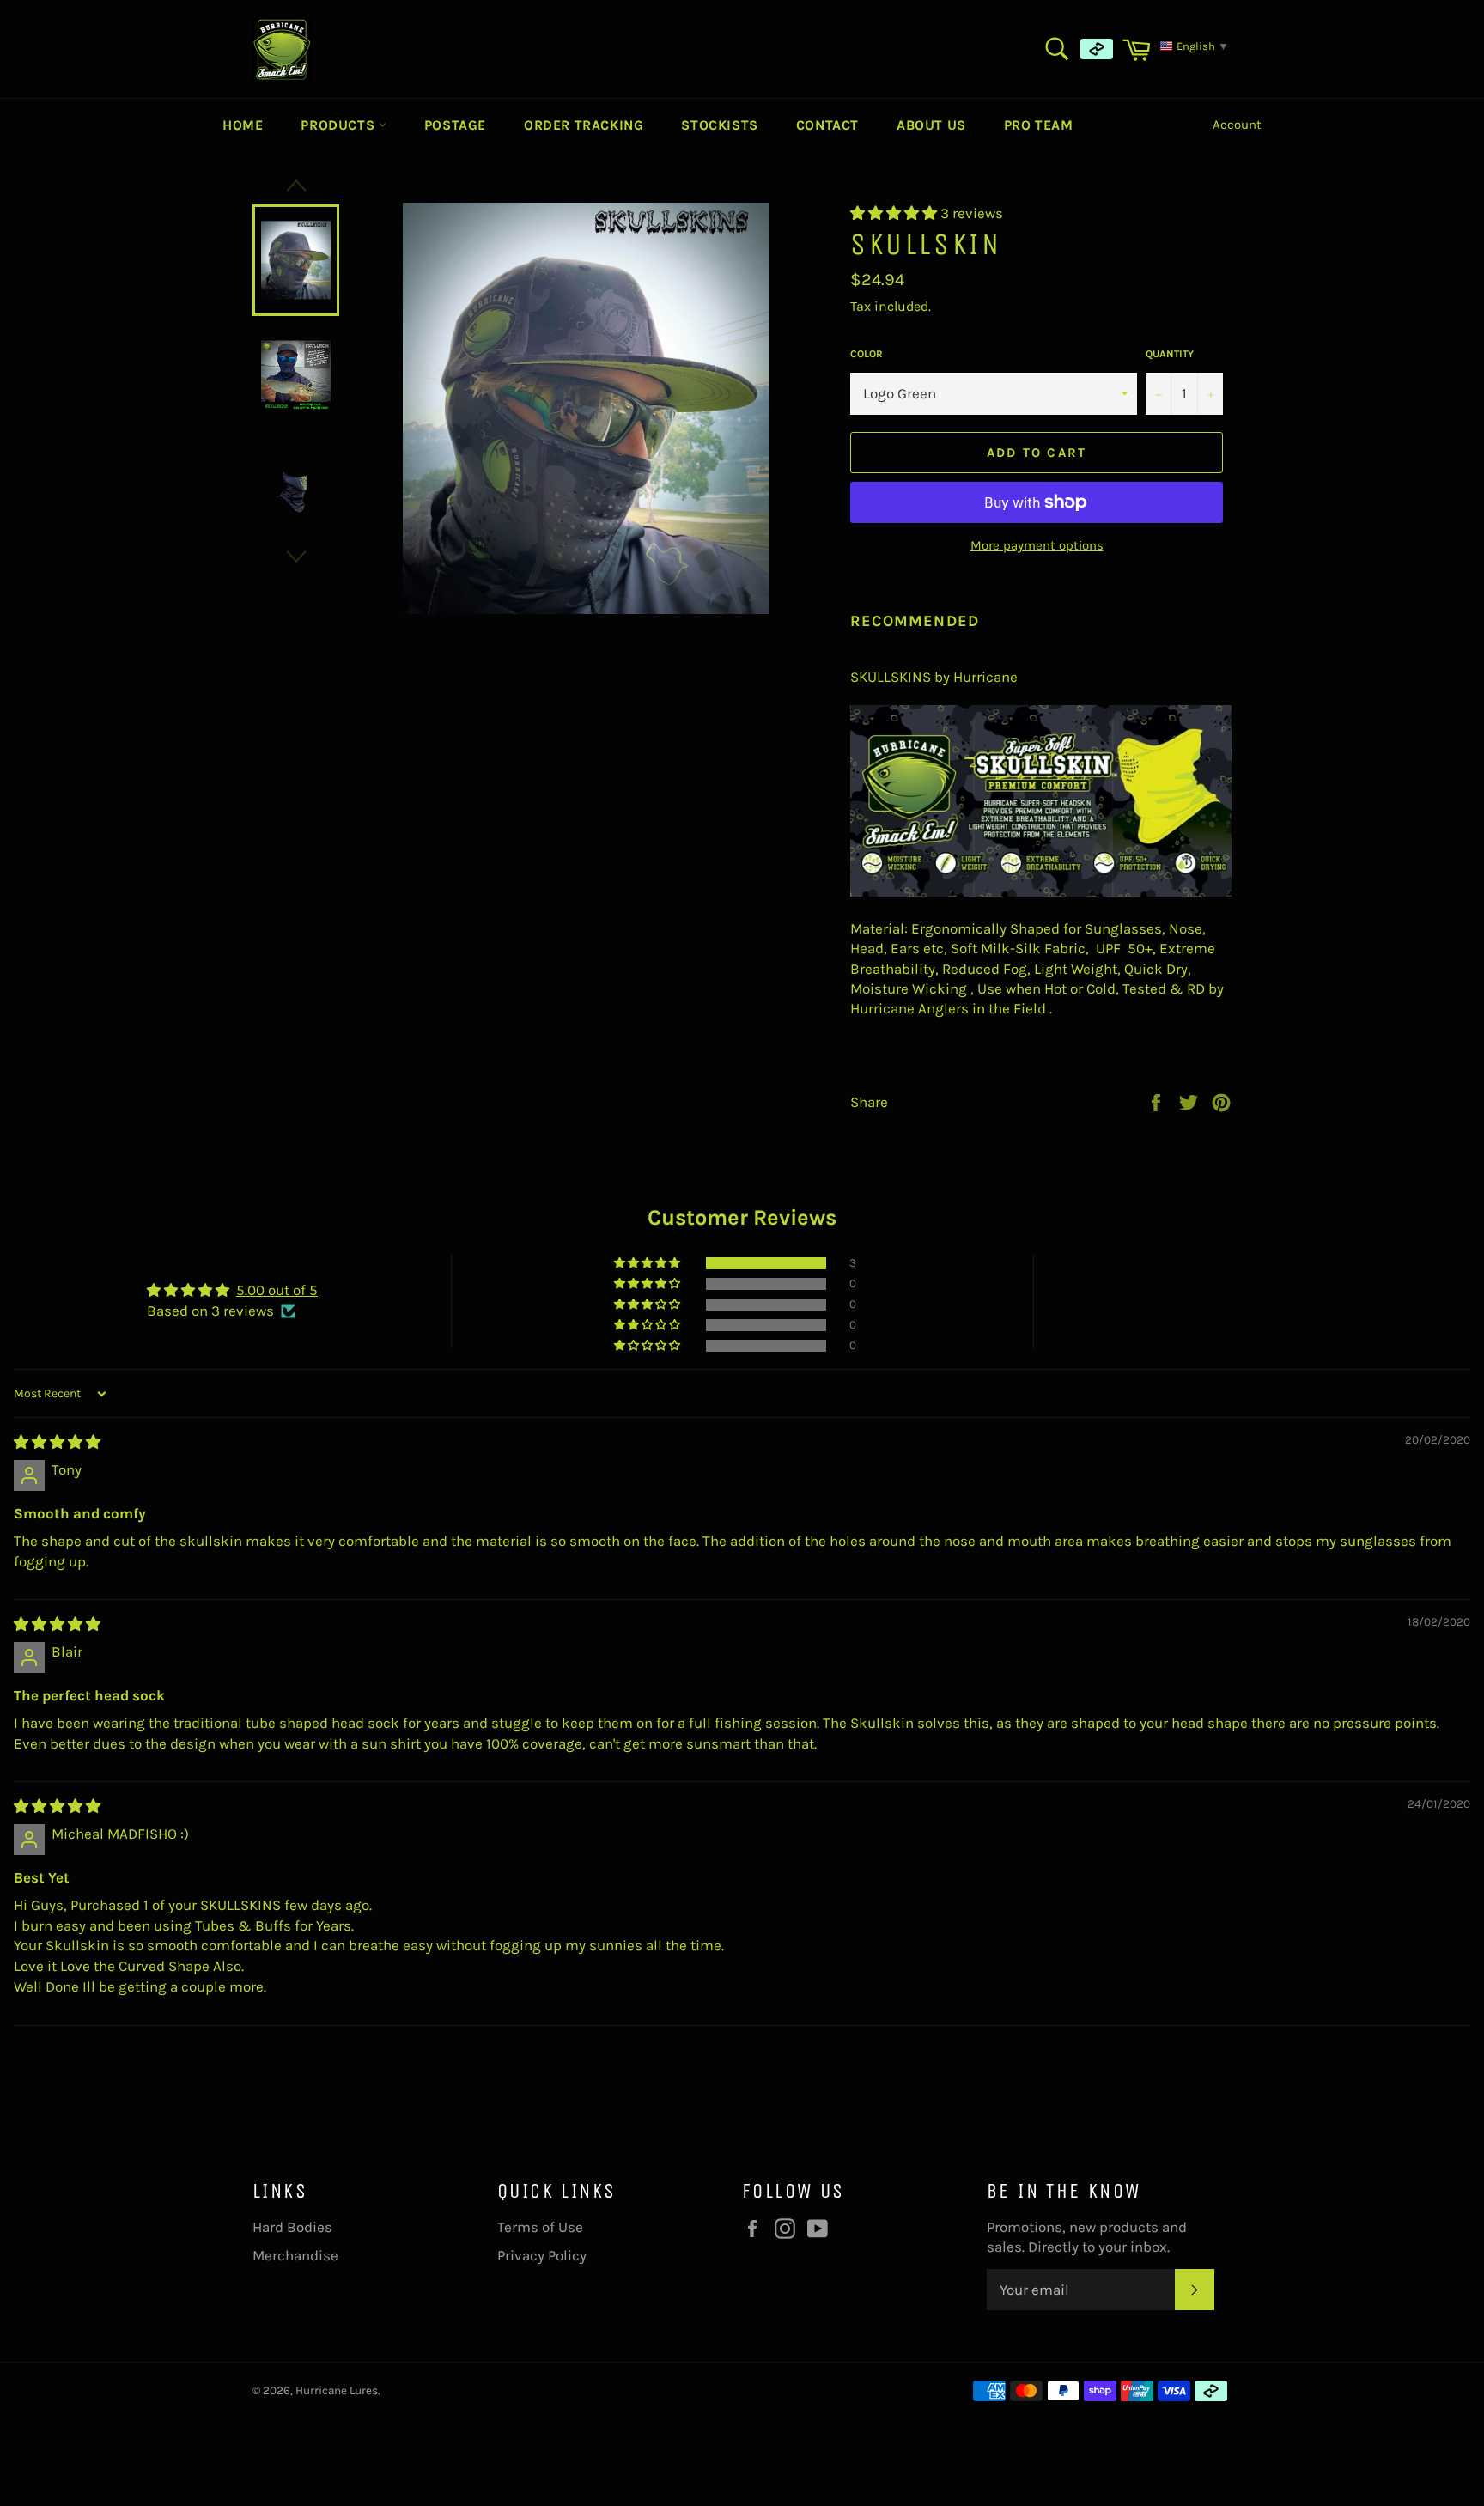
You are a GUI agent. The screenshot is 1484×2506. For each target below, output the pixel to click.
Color (867, 354)
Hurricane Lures (337, 2390)
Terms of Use (540, 2227)
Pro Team (1039, 125)
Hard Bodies (292, 2227)
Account (1237, 125)
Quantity (1170, 354)
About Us (931, 125)
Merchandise (295, 2255)
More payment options (1037, 545)
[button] (895, 213)
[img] (57, 1442)
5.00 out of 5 (277, 1290)
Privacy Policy (542, 2255)
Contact (827, 125)
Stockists (719, 125)
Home (243, 125)
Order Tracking (584, 125)
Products (339, 125)
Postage (455, 125)
